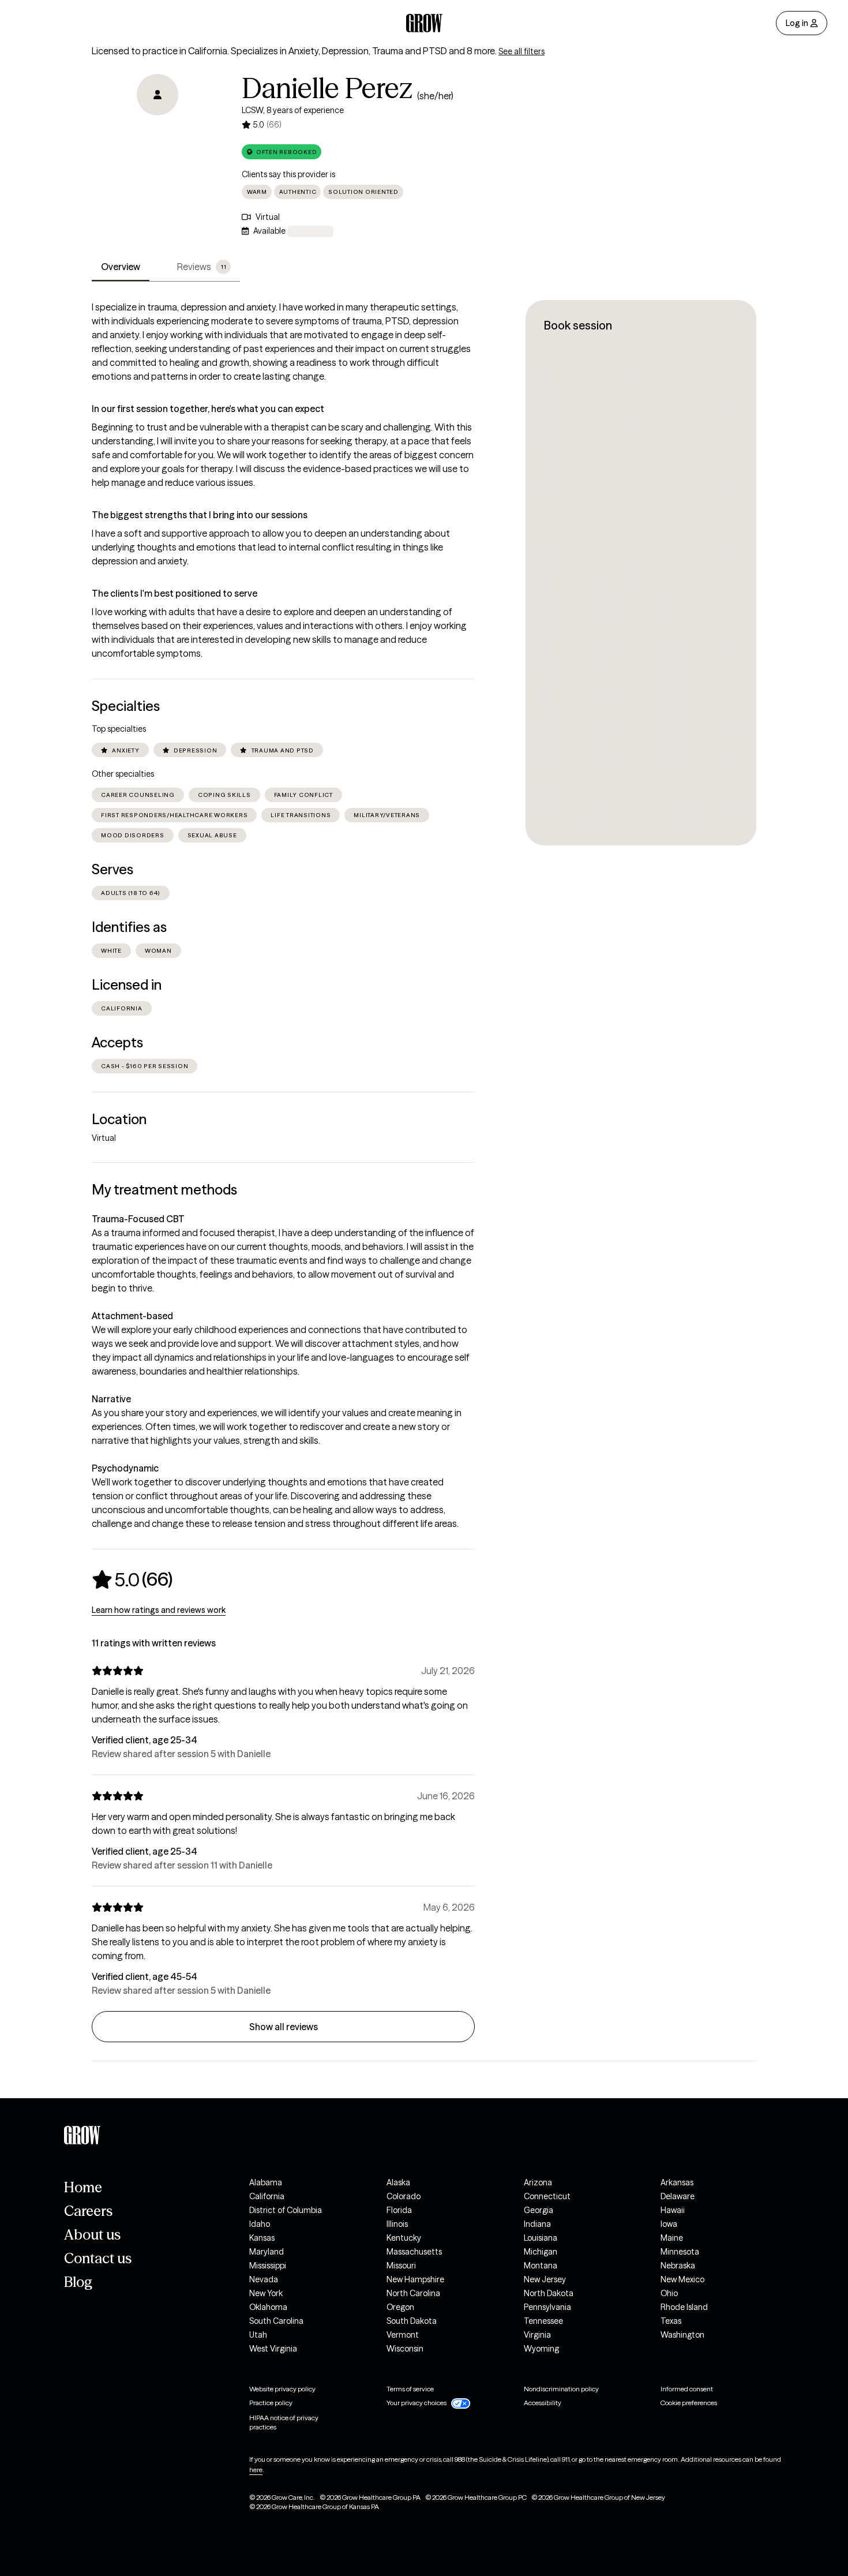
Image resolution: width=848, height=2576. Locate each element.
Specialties (126, 706)
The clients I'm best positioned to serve (175, 593)
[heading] (132, 1579)
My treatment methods (164, 1190)
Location (119, 1119)
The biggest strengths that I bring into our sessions (200, 515)
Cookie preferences (689, 2403)
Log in (797, 23)
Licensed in (127, 985)
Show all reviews (284, 2027)
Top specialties (119, 729)
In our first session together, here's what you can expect (208, 409)
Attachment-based (132, 1316)
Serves (112, 869)
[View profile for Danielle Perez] (157, 140)
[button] (282, 152)
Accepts (117, 1042)
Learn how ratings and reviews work (159, 1610)
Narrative (111, 1399)
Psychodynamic (125, 1468)
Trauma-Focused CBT (138, 1219)
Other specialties (123, 774)
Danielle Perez (327, 88)
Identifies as (129, 927)
